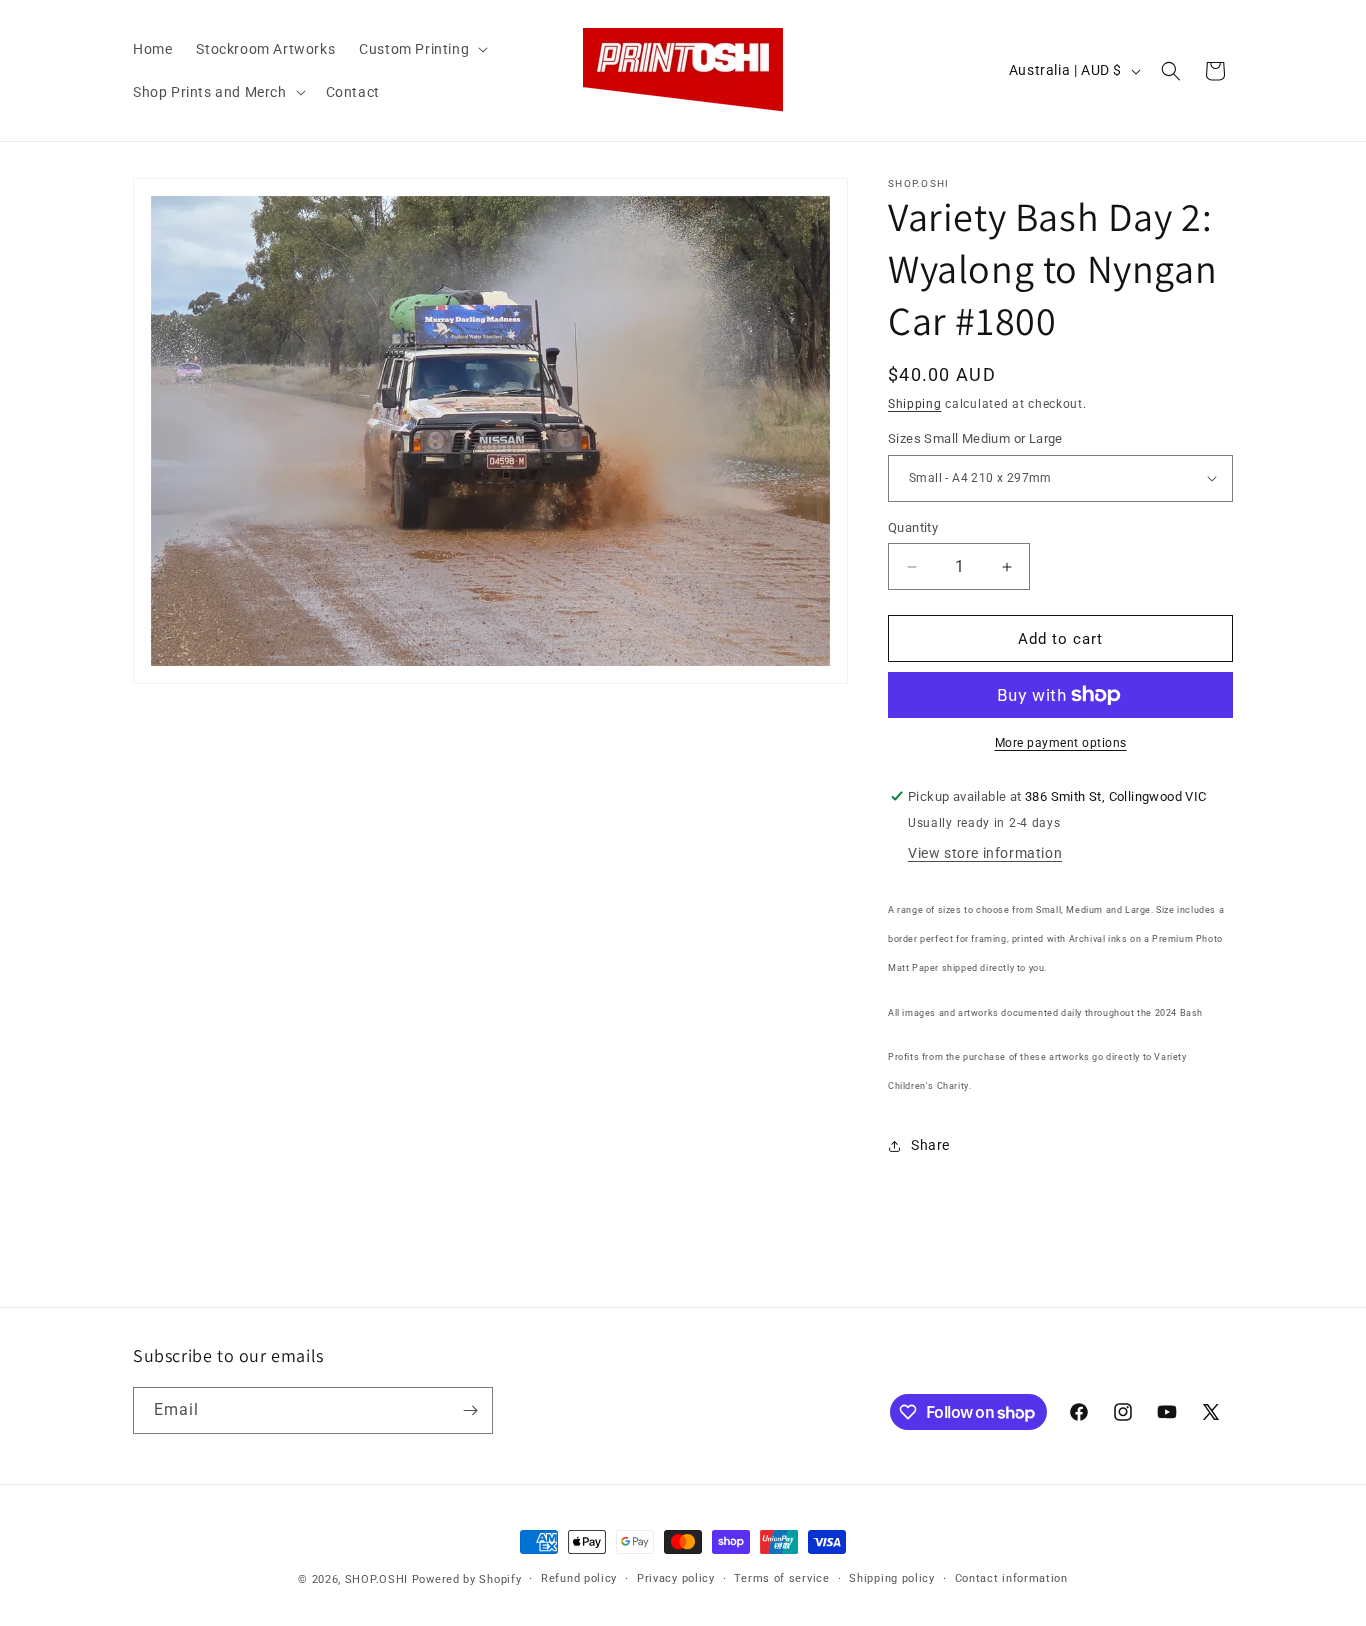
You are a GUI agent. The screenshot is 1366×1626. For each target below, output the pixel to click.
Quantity (913, 527)
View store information (985, 853)
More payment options (1061, 743)
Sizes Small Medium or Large (975, 438)
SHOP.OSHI (376, 1579)
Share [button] (930, 1145)
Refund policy (579, 1578)
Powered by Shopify (467, 1579)
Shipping (915, 404)
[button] (421, 49)
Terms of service (781, 1578)
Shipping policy (892, 1578)
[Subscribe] (470, 1410)
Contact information (1011, 1578)
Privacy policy (676, 1578)
